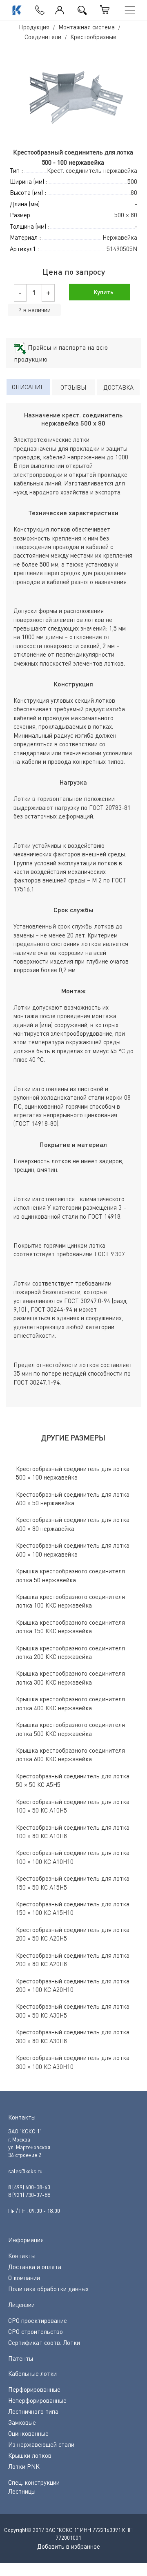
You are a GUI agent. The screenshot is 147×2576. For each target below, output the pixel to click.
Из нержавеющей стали (41, 2444)
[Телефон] (38, 8)
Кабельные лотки (32, 2373)
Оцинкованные (28, 2433)
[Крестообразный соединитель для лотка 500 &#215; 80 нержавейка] (74, 95)
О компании (24, 2278)
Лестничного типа (33, 2411)
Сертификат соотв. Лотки (44, 2342)
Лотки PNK (24, 2466)
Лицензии (21, 2305)
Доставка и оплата (35, 2267)
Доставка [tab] (118, 387)
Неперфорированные (37, 2400)
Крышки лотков (30, 2455)
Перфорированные (34, 2389)
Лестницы (22, 2491)
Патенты (21, 2358)
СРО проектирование (38, 2320)
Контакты (22, 2256)
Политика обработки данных (48, 2289)
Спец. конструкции (34, 2482)
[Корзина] (105, 10)
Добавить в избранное (69, 2546)
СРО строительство (36, 2331)
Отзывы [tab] (73, 387)
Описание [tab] (28, 387)
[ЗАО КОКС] (16, 10)
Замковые (22, 2422)
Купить (103, 292)
